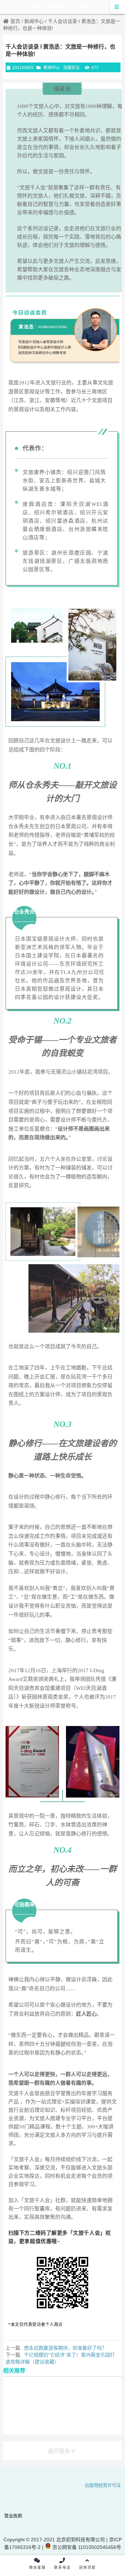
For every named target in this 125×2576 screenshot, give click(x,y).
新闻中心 (34, 21)
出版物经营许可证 (103, 2485)
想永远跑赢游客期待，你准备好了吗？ (65, 2348)
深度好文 (72, 68)
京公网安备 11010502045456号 (86, 2547)
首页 (15, 21)
